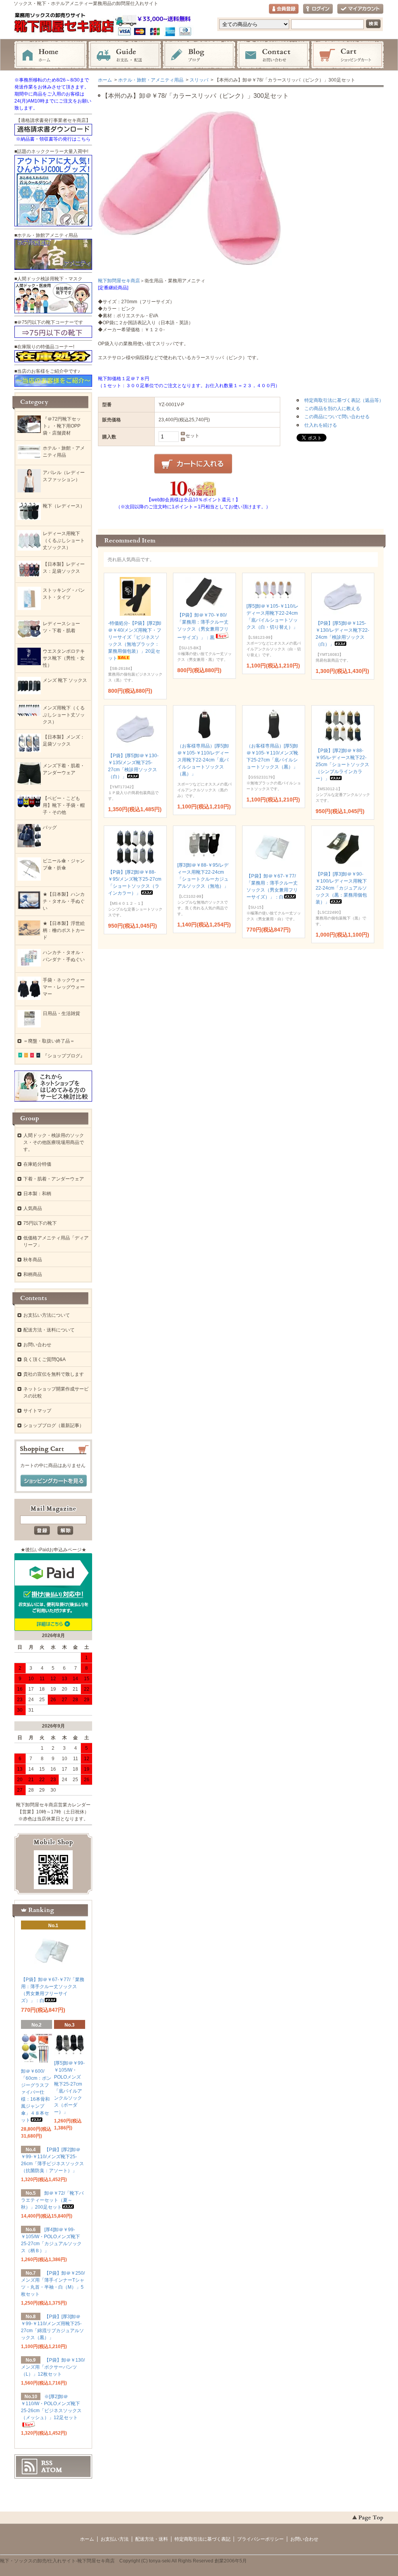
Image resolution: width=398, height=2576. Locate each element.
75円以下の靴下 (40, 1223)
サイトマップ (37, 1411)
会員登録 (284, 9)
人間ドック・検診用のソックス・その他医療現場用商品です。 (54, 1142)
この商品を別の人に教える (332, 408)
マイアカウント (360, 9)
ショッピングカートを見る (54, 1481)
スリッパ (199, 80)
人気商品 (33, 1208)
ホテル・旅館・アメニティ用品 (151, 80)
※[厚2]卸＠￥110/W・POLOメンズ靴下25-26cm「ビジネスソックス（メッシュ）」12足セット (51, 2407)
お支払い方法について (47, 1315)
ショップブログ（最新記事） (54, 1425)
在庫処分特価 (37, 1164)
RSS (47, 2463)
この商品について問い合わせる (337, 417)
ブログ (199, 55)
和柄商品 (33, 1274)
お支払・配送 (125, 55)
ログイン (318, 9)
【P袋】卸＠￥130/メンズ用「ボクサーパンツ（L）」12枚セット (53, 2367)
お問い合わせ (273, 55)
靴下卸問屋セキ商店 (119, 281)
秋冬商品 (33, 1260)
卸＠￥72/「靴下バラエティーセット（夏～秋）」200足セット (52, 2200)
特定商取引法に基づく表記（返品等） (344, 400)
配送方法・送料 (152, 2539)
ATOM (52, 2470)
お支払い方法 (115, 2539)
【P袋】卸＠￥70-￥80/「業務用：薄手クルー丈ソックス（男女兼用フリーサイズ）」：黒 (203, 626)
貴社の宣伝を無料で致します (54, 1374)
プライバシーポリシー (260, 2539)
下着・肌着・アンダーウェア (54, 1179)
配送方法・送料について (49, 1330)
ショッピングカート (347, 55)
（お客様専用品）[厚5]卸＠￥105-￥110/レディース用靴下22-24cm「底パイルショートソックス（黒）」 (203, 760)
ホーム (51, 55)
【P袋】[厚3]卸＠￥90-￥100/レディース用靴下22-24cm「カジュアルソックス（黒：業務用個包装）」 (341, 888)
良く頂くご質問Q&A (45, 1359)
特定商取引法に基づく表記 (202, 2539)
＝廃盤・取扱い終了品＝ (49, 1041)
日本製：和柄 (37, 1194)
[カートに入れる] (193, 464)
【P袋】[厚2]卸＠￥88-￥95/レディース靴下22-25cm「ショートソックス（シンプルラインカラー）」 (342, 765)
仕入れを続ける (321, 425)
